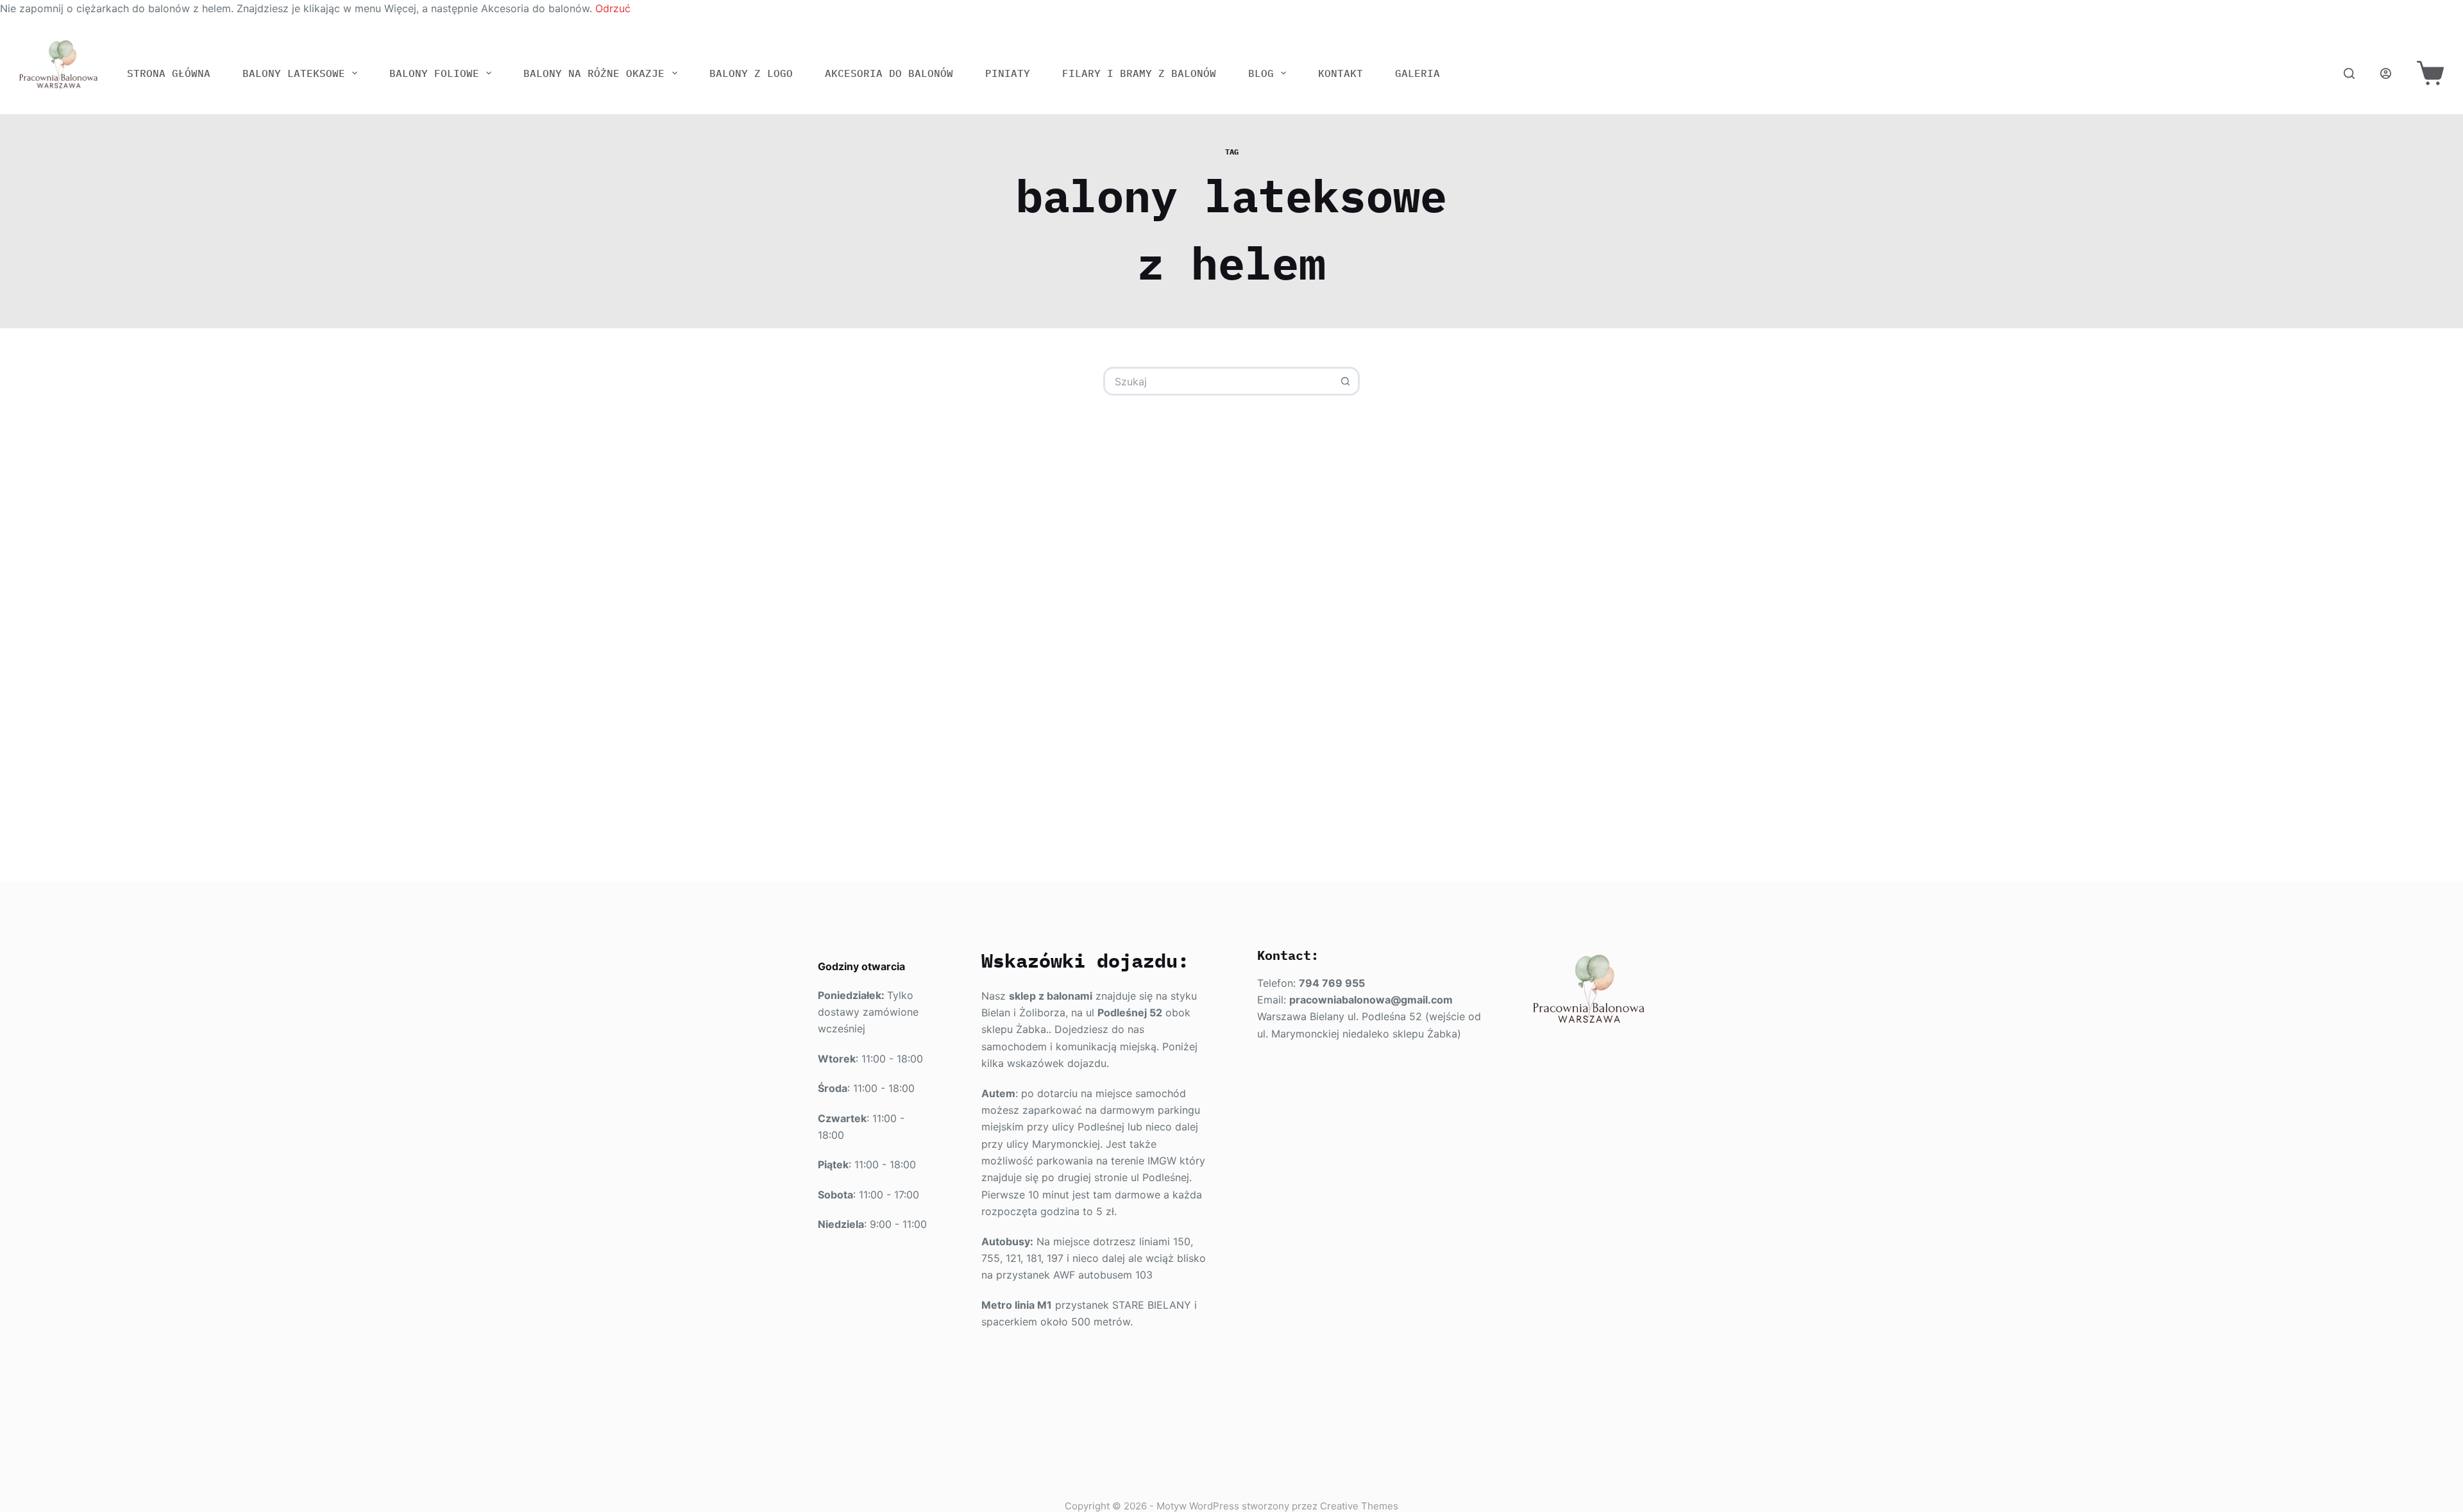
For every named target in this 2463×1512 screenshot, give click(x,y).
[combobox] (1219, 381)
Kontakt (1341, 73)
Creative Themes (1359, 1506)
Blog (1261, 73)
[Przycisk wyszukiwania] (1345, 381)
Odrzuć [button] (613, 8)
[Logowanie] (2386, 73)
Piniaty (1008, 73)
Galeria (1418, 73)
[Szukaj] (2349, 73)
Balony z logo (751, 73)
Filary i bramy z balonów (1139, 73)
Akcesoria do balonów (889, 73)
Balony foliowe (434, 73)
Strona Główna (169, 73)
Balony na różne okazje (594, 73)
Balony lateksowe (294, 73)
